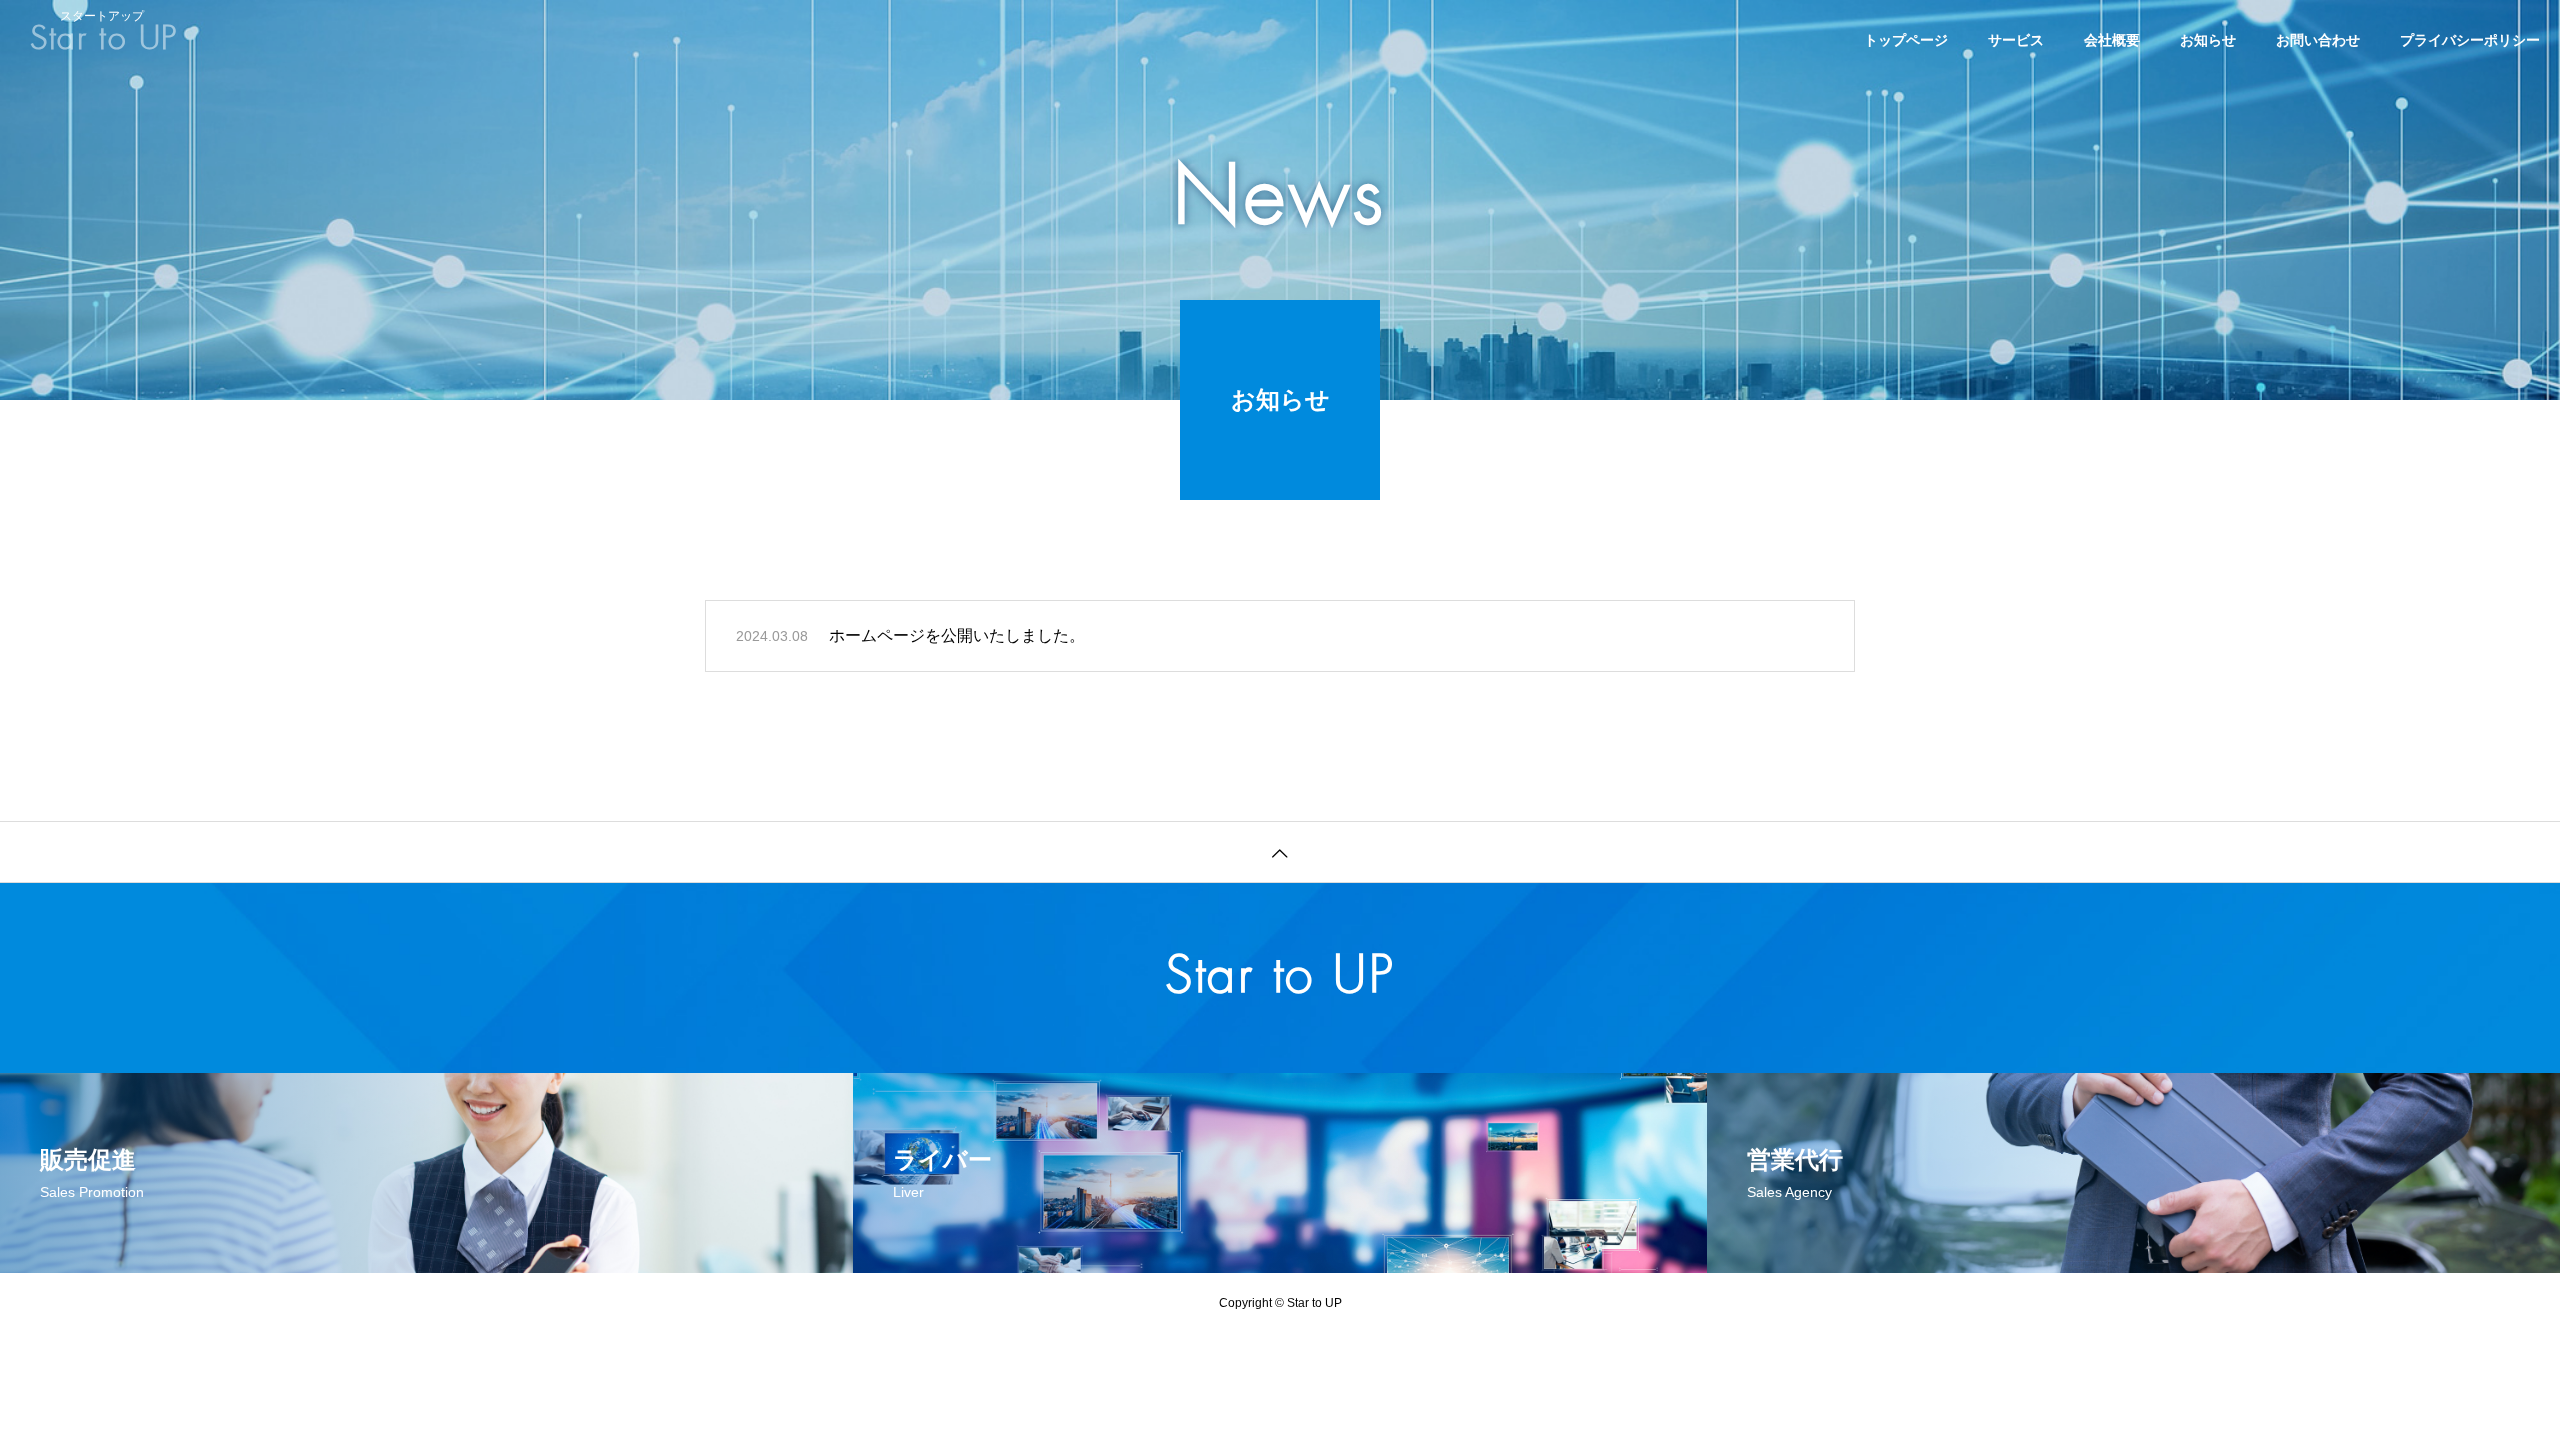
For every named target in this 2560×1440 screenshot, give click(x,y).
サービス (2016, 40)
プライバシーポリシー (2470, 40)
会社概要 (2112, 40)
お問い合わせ (2318, 40)
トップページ (1906, 40)
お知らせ (2208, 40)
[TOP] (1280, 851)
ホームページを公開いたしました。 (957, 635)
